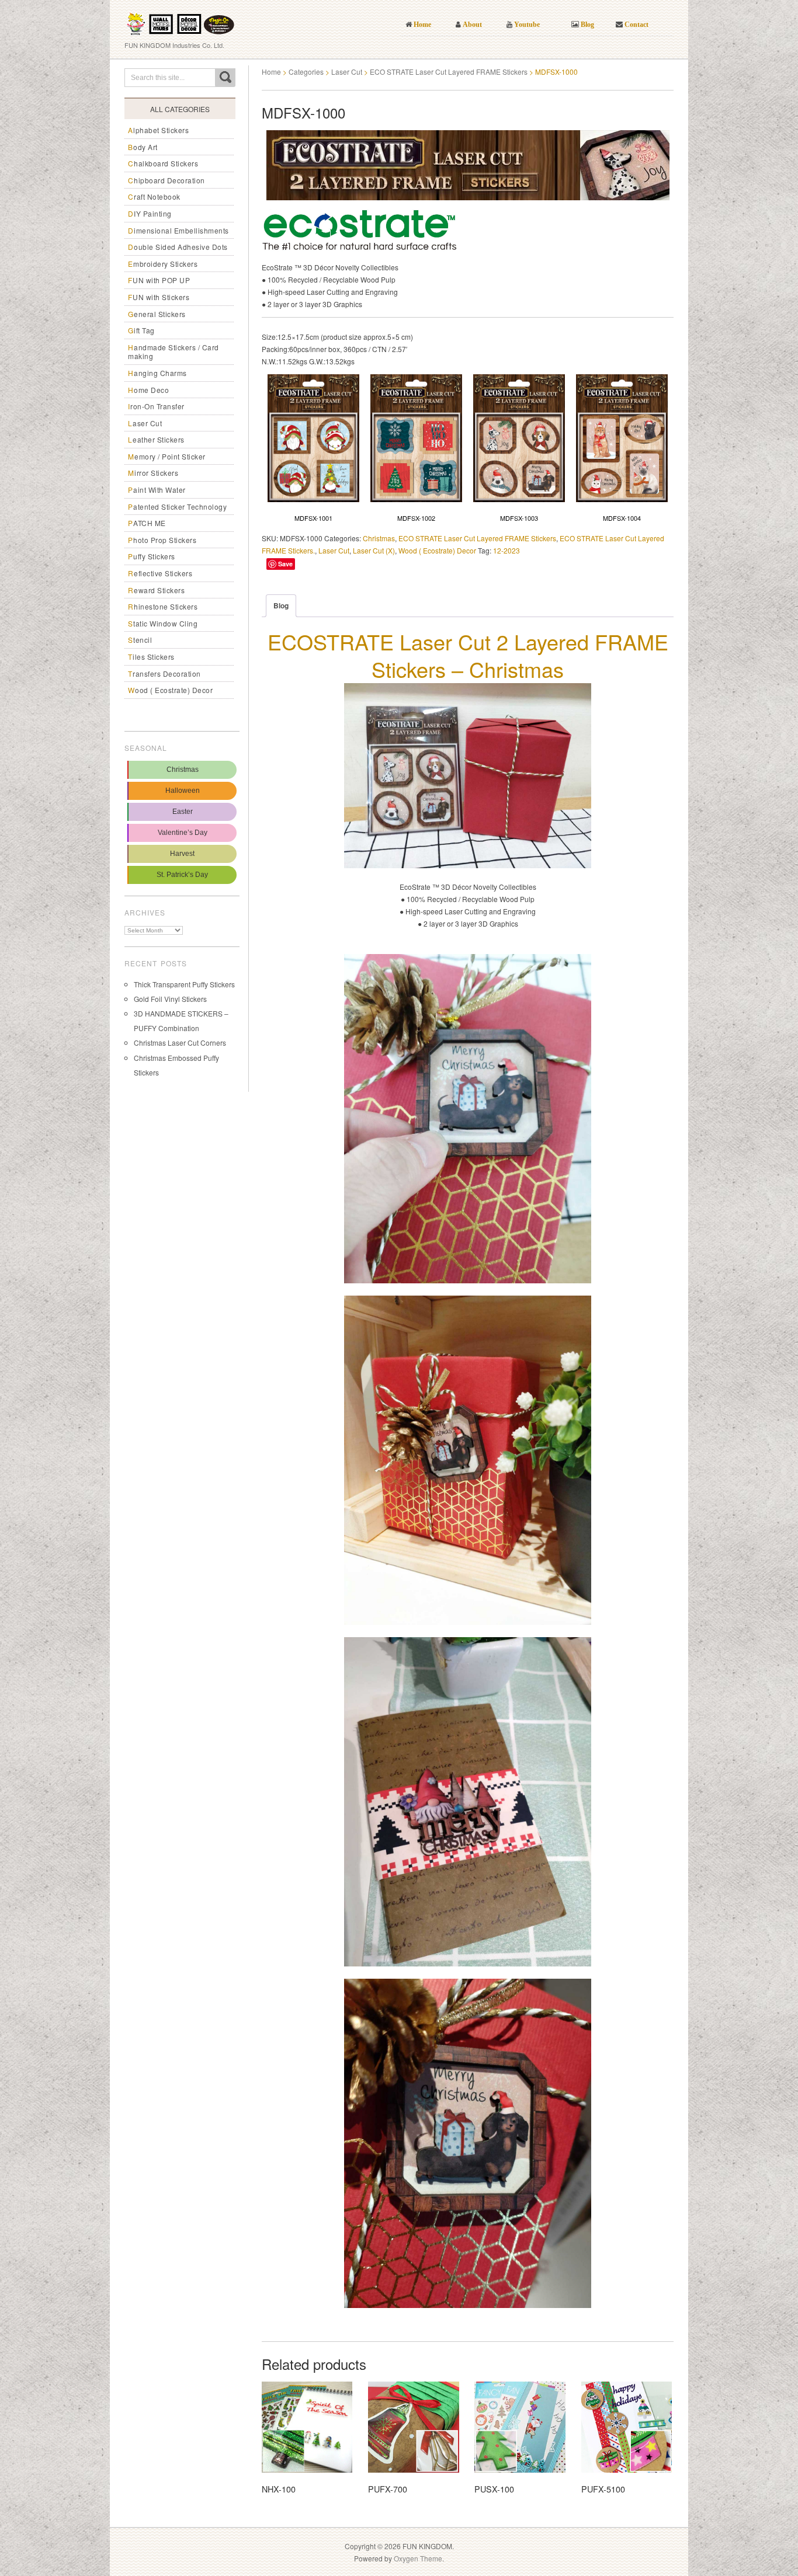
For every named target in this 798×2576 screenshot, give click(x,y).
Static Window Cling (163, 623)
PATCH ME (147, 523)
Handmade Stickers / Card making (174, 352)
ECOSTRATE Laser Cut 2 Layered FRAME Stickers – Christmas (468, 655)
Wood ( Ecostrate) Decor (170, 690)
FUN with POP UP (159, 280)
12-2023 (506, 550)
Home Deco (148, 390)
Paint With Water (157, 490)
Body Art (143, 147)
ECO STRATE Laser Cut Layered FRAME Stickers (449, 72)
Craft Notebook (154, 196)
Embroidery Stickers (163, 264)
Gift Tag (141, 330)
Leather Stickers (156, 439)
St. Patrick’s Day (182, 875)
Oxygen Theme (418, 2558)
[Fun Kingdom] (180, 20)
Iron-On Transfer (156, 406)
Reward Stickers (156, 590)
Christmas (183, 770)
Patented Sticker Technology (177, 507)
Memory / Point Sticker (167, 456)
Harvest (182, 854)
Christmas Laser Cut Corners (180, 1042)
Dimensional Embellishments (178, 230)
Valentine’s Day (183, 833)
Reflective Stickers (160, 573)
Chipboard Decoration (166, 180)
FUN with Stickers (159, 297)
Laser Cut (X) (374, 550)
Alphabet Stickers (158, 130)
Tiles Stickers (151, 657)
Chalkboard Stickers (163, 163)
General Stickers (157, 314)
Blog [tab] (281, 605)
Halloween (183, 791)
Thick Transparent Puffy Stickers (184, 984)
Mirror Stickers (153, 473)
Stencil (140, 640)
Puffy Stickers (152, 556)
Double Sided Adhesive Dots (178, 247)
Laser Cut (145, 423)
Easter (183, 812)
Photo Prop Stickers (162, 540)
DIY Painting (150, 213)
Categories (306, 72)
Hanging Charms (157, 373)
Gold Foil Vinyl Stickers (170, 999)
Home (271, 72)
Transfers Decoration (164, 673)
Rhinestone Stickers (163, 606)
